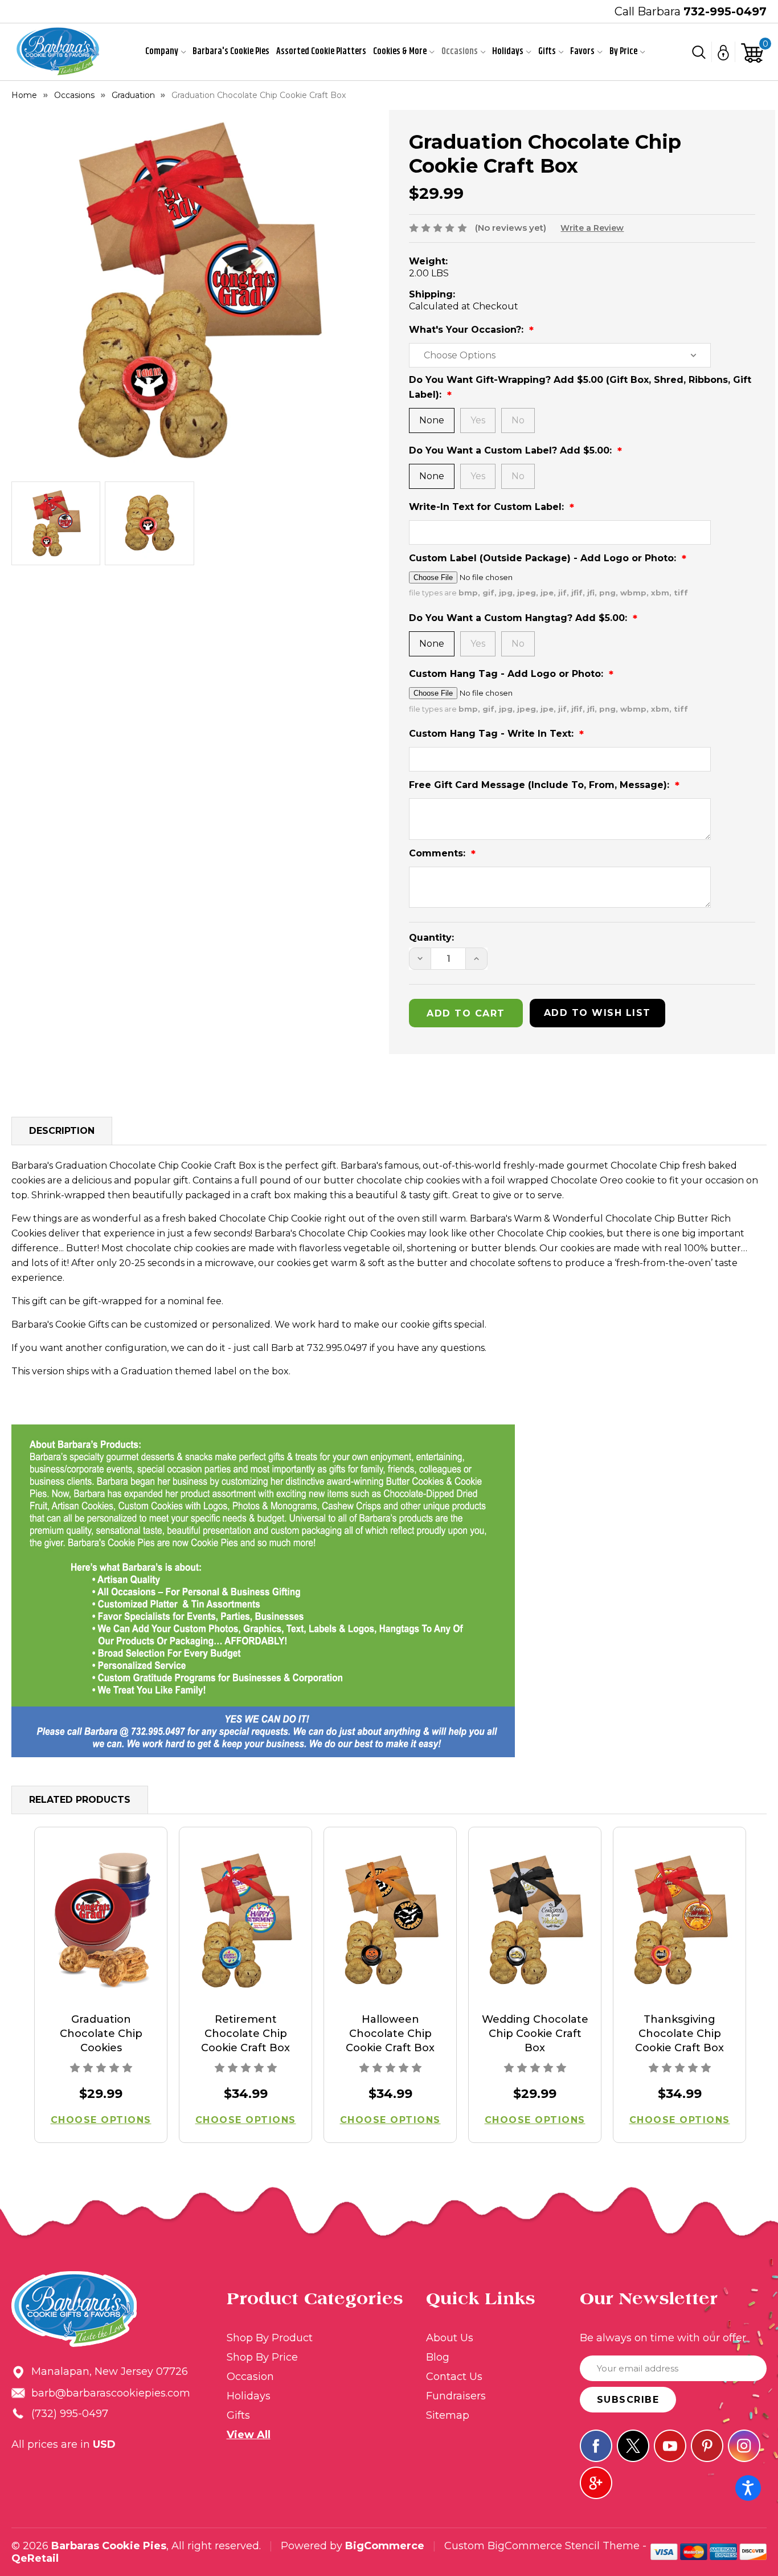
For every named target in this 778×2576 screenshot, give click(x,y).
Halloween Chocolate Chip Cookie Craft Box (390, 2034)
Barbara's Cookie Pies (231, 52)
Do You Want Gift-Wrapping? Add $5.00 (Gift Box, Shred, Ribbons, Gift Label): (580, 387)
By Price (623, 52)
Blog (438, 2357)
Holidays (508, 52)
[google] (596, 2483)
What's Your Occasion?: (468, 330)
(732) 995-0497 (70, 2414)
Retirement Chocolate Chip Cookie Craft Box (245, 2034)
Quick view (101, 1920)
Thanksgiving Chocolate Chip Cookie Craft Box (679, 2034)
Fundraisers (456, 2396)
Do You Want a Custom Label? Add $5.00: (512, 450)
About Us (450, 2338)
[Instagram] (744, 2446)
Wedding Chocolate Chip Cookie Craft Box (535, 2034)
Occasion (250, 2377)
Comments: (439, 853)
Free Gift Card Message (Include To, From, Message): (540, 785)
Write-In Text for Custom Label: (488, 507)
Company (162, 52)
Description (62, 1131)
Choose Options (101, 2120)
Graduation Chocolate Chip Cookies (101, 2034)
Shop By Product (270, 2338)
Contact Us (454, 2377)
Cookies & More (400, 52)
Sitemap (448, 2415)
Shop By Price (262, 2357)
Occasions (460, 52)
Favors (582, 52)
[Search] (699, 52)
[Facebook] (596, 2446)
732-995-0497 (725, 11)
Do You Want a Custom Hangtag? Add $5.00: (519, 618)
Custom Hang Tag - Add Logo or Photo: (507, 674)
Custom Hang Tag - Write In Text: (493, 734)
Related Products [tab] (80, 1800)
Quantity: (431, 938)
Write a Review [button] (592, 228)
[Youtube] (670, 2446)
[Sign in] (724, 52)
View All (249, 2435)
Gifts (547, 52)
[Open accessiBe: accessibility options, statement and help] (748, 2488)
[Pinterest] (707, 2446)
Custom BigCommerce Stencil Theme (542, 2546)
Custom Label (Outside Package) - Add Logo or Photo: (544, 558)
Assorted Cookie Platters (321, 52)
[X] (633, 2446)
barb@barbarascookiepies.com (111, 2393)
